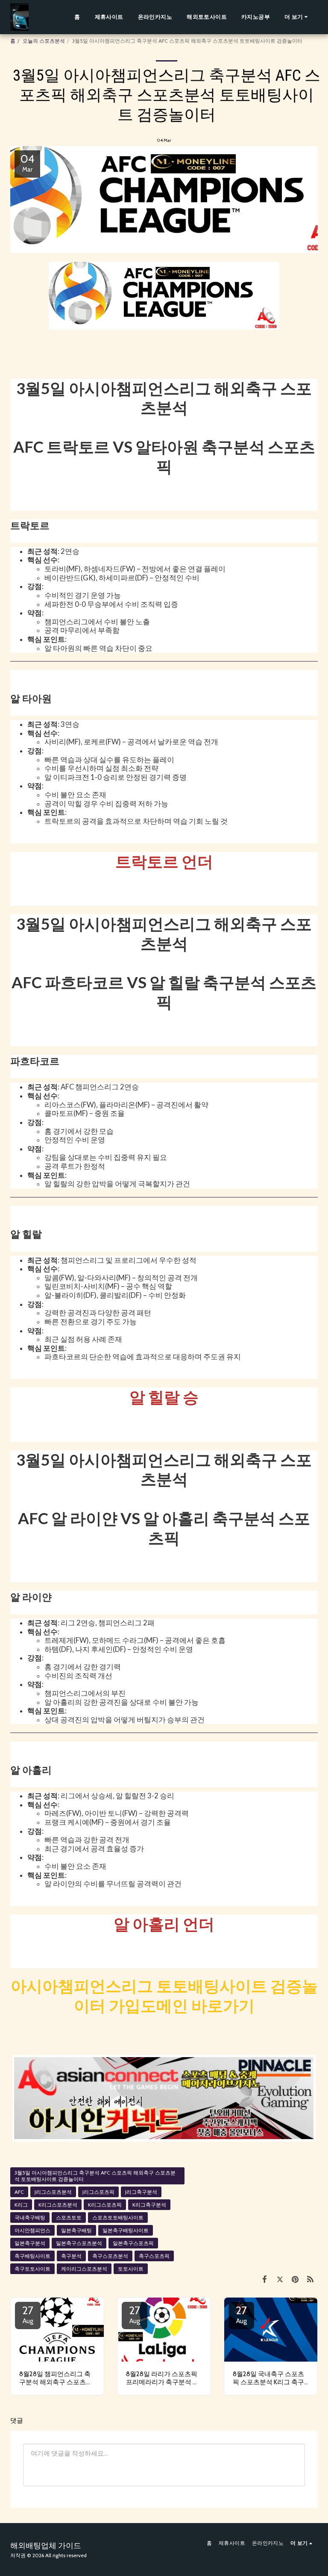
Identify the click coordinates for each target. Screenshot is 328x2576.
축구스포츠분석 (110, 2256)
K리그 (21, 2205)
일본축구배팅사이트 (126, 2230)
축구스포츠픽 (154, 2256)
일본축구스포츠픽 (133, 2243)
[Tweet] (280, 2279)
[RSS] (310, 2279)
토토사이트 (131, 2269)
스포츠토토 (69, 2217)
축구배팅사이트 (32, 2256)
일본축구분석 (30, 2243)
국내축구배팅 (30, 2217)
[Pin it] (295, 2279)
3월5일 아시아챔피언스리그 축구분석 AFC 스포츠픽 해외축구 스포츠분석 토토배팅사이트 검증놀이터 (95, 2176)
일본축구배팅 (76, 2230)
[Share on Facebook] (265, 2279)
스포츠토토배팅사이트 (118, 2217)
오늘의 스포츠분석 (44, 41)
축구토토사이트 (32, 2269)
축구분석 (71, 2256)
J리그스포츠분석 (53, 2192)
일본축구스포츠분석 (79, 2243)
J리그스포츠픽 (98, 2192)
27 (28, 2314)
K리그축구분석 (149, 2205)
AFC (19, 2192)
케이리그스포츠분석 (84, 2269)
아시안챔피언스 (32, 2230)
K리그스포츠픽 (105, 2205)
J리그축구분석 (141, 2192)
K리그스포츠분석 (58, 2205)
